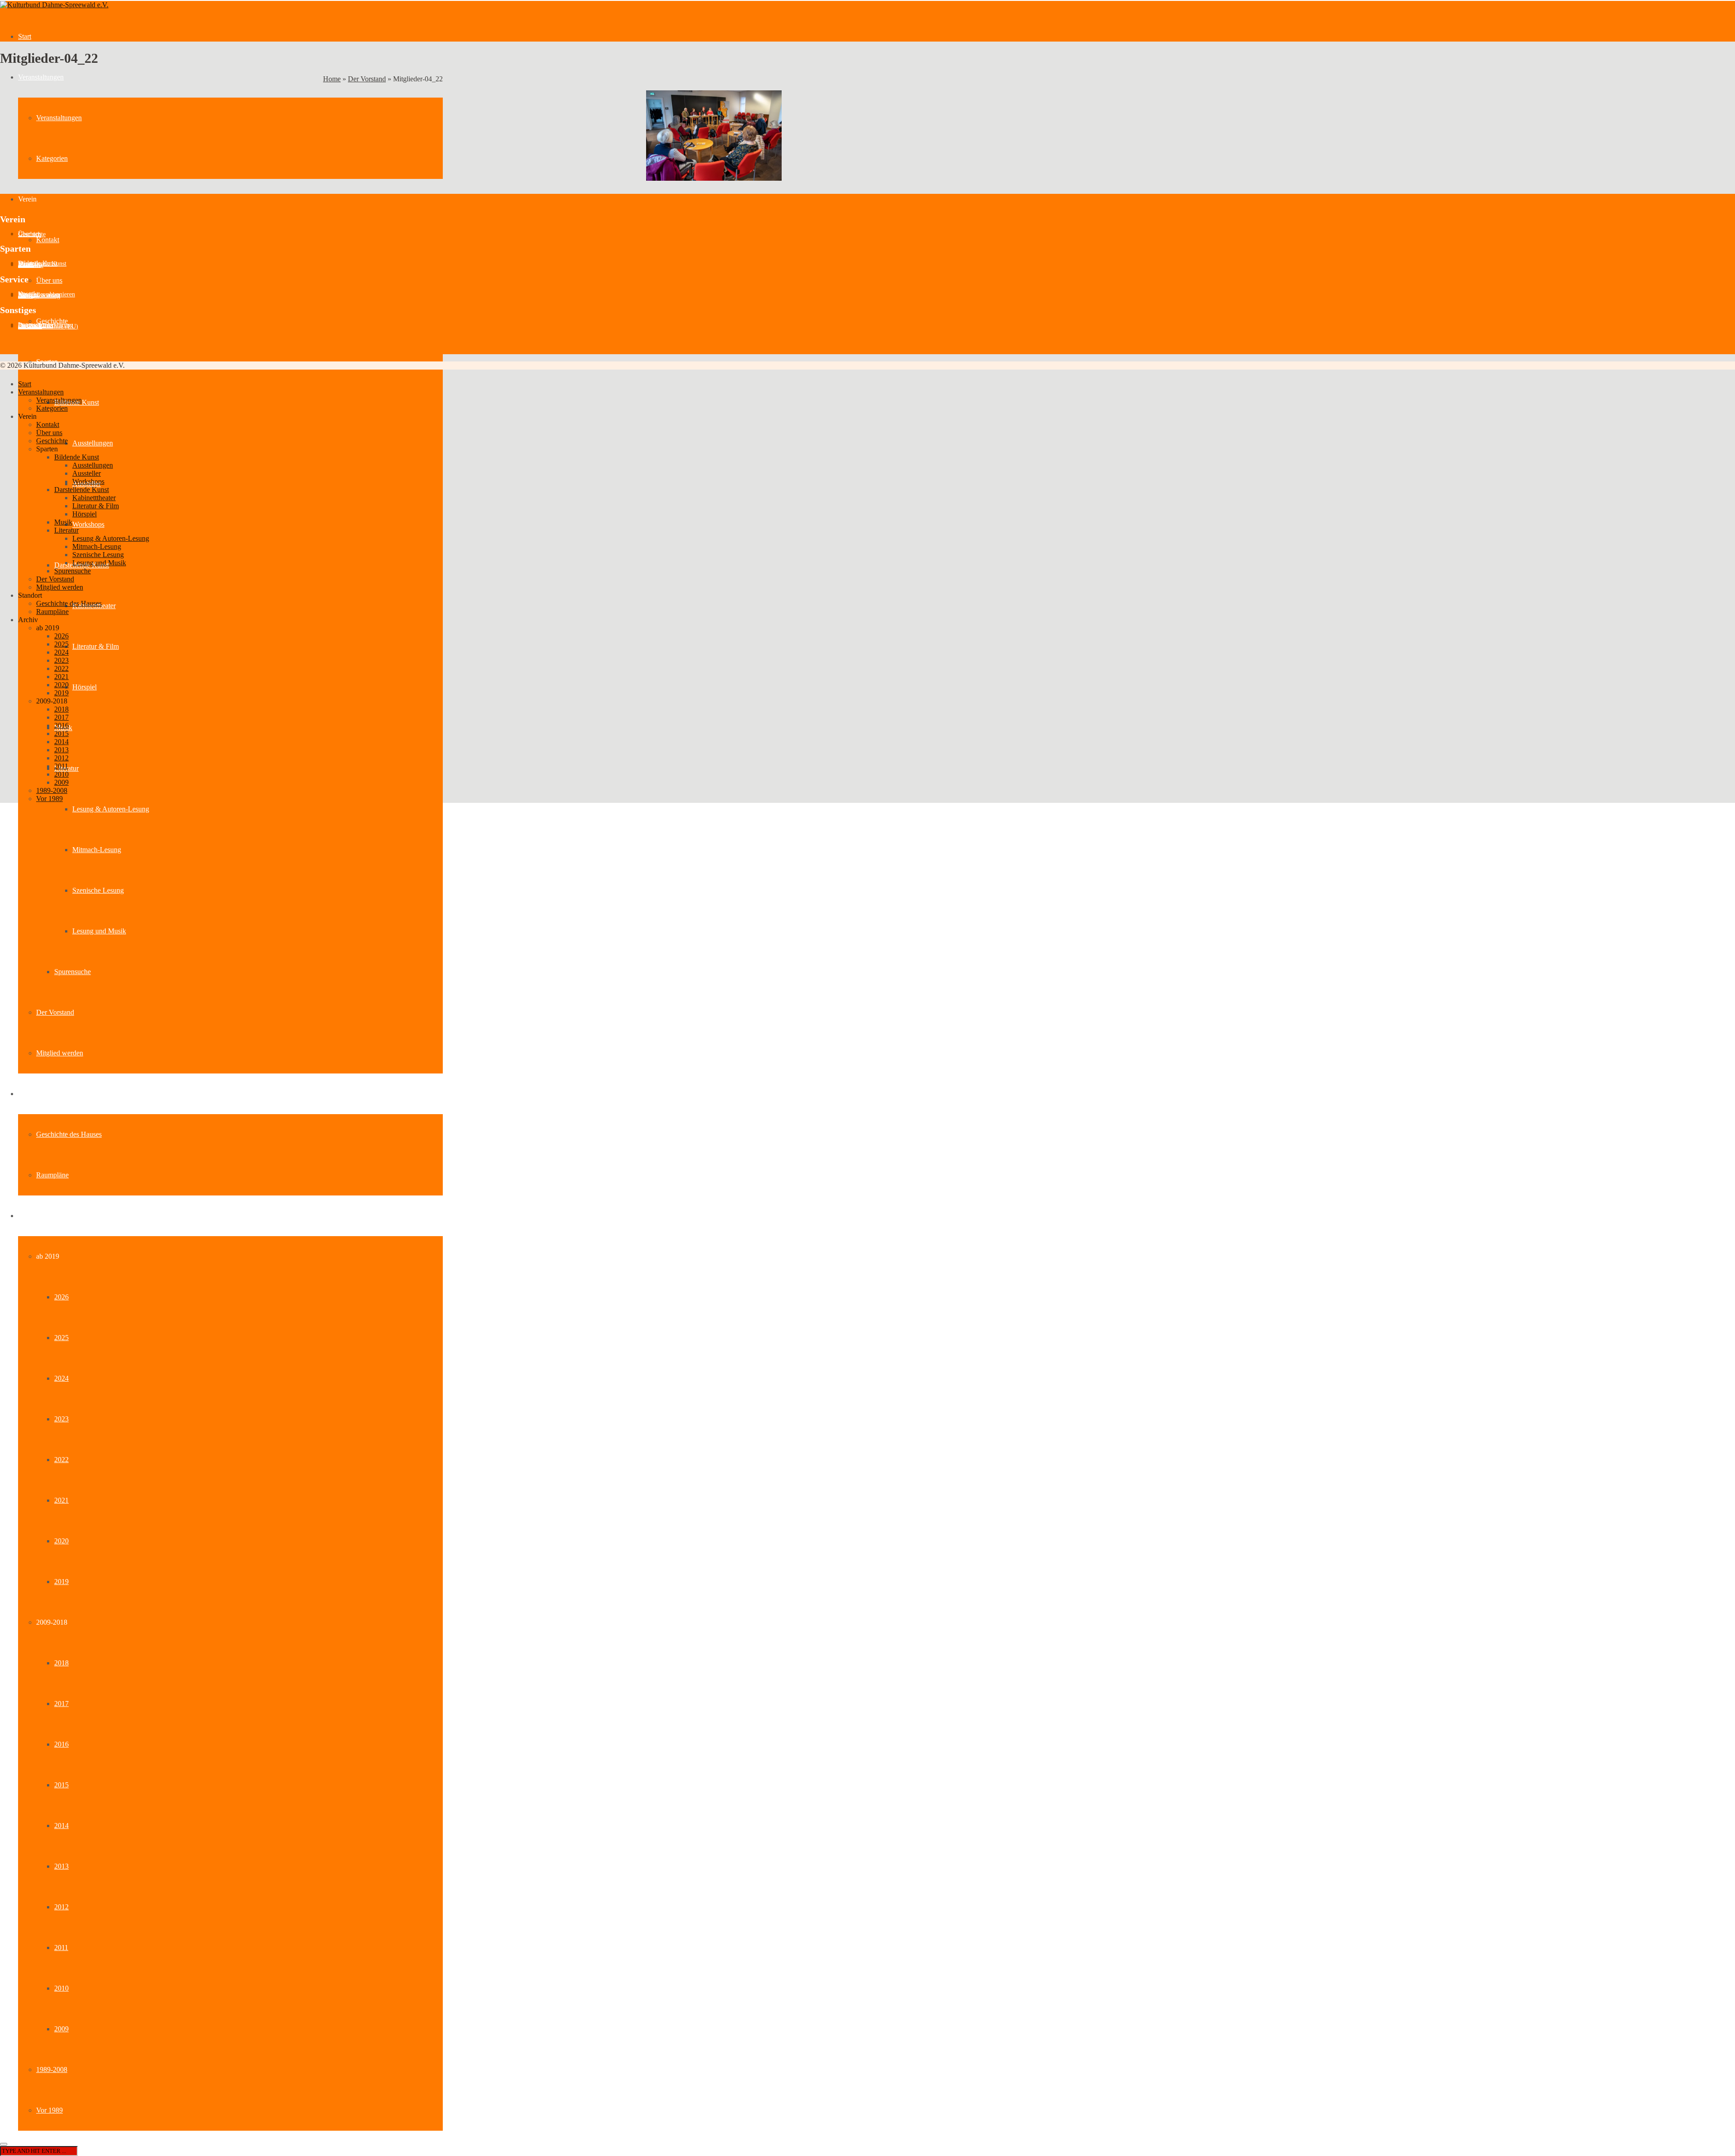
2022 (61, 1460)
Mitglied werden (60, 1053)
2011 (61, 1947)
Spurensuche (73, 972)
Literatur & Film (96, 646)
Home (332, 79)
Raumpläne (52, 1175)
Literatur (66, 530)
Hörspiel (84, 687)
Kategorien (52, 158)
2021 (61, 1500)
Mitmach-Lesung (97, 850)
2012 (61, 1907)
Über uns (49, 280)
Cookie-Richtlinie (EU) (48, 326)
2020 (61, 1541)
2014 (61, 1826)
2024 (61, 1378)
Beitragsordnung (39, 296)
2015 (61, 1785)
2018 (61, 1663)
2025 (61, 1338)
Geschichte (52, 321)
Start (25, 36)
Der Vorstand (55, 1012)
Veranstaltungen (41, 77)
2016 (61, 1744)
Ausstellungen (93, 443)
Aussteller (31, 265)
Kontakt (48, 240)
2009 (61, 2029)
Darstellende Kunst (82, 490)
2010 (61, 1988)
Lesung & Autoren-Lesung (111, 809)
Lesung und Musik (99, 931)
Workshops (88, 524)
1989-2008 (52, 2069)
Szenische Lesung (98, 890)
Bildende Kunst (77, 457)
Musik (63, 522)
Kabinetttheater (94, 498)
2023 (61, 1419)
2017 (61, 1704)
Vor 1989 (49, 2110)
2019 (61, 1582)
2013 (61, 1866)
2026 (61, 1297)
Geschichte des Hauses (69, 1134)
